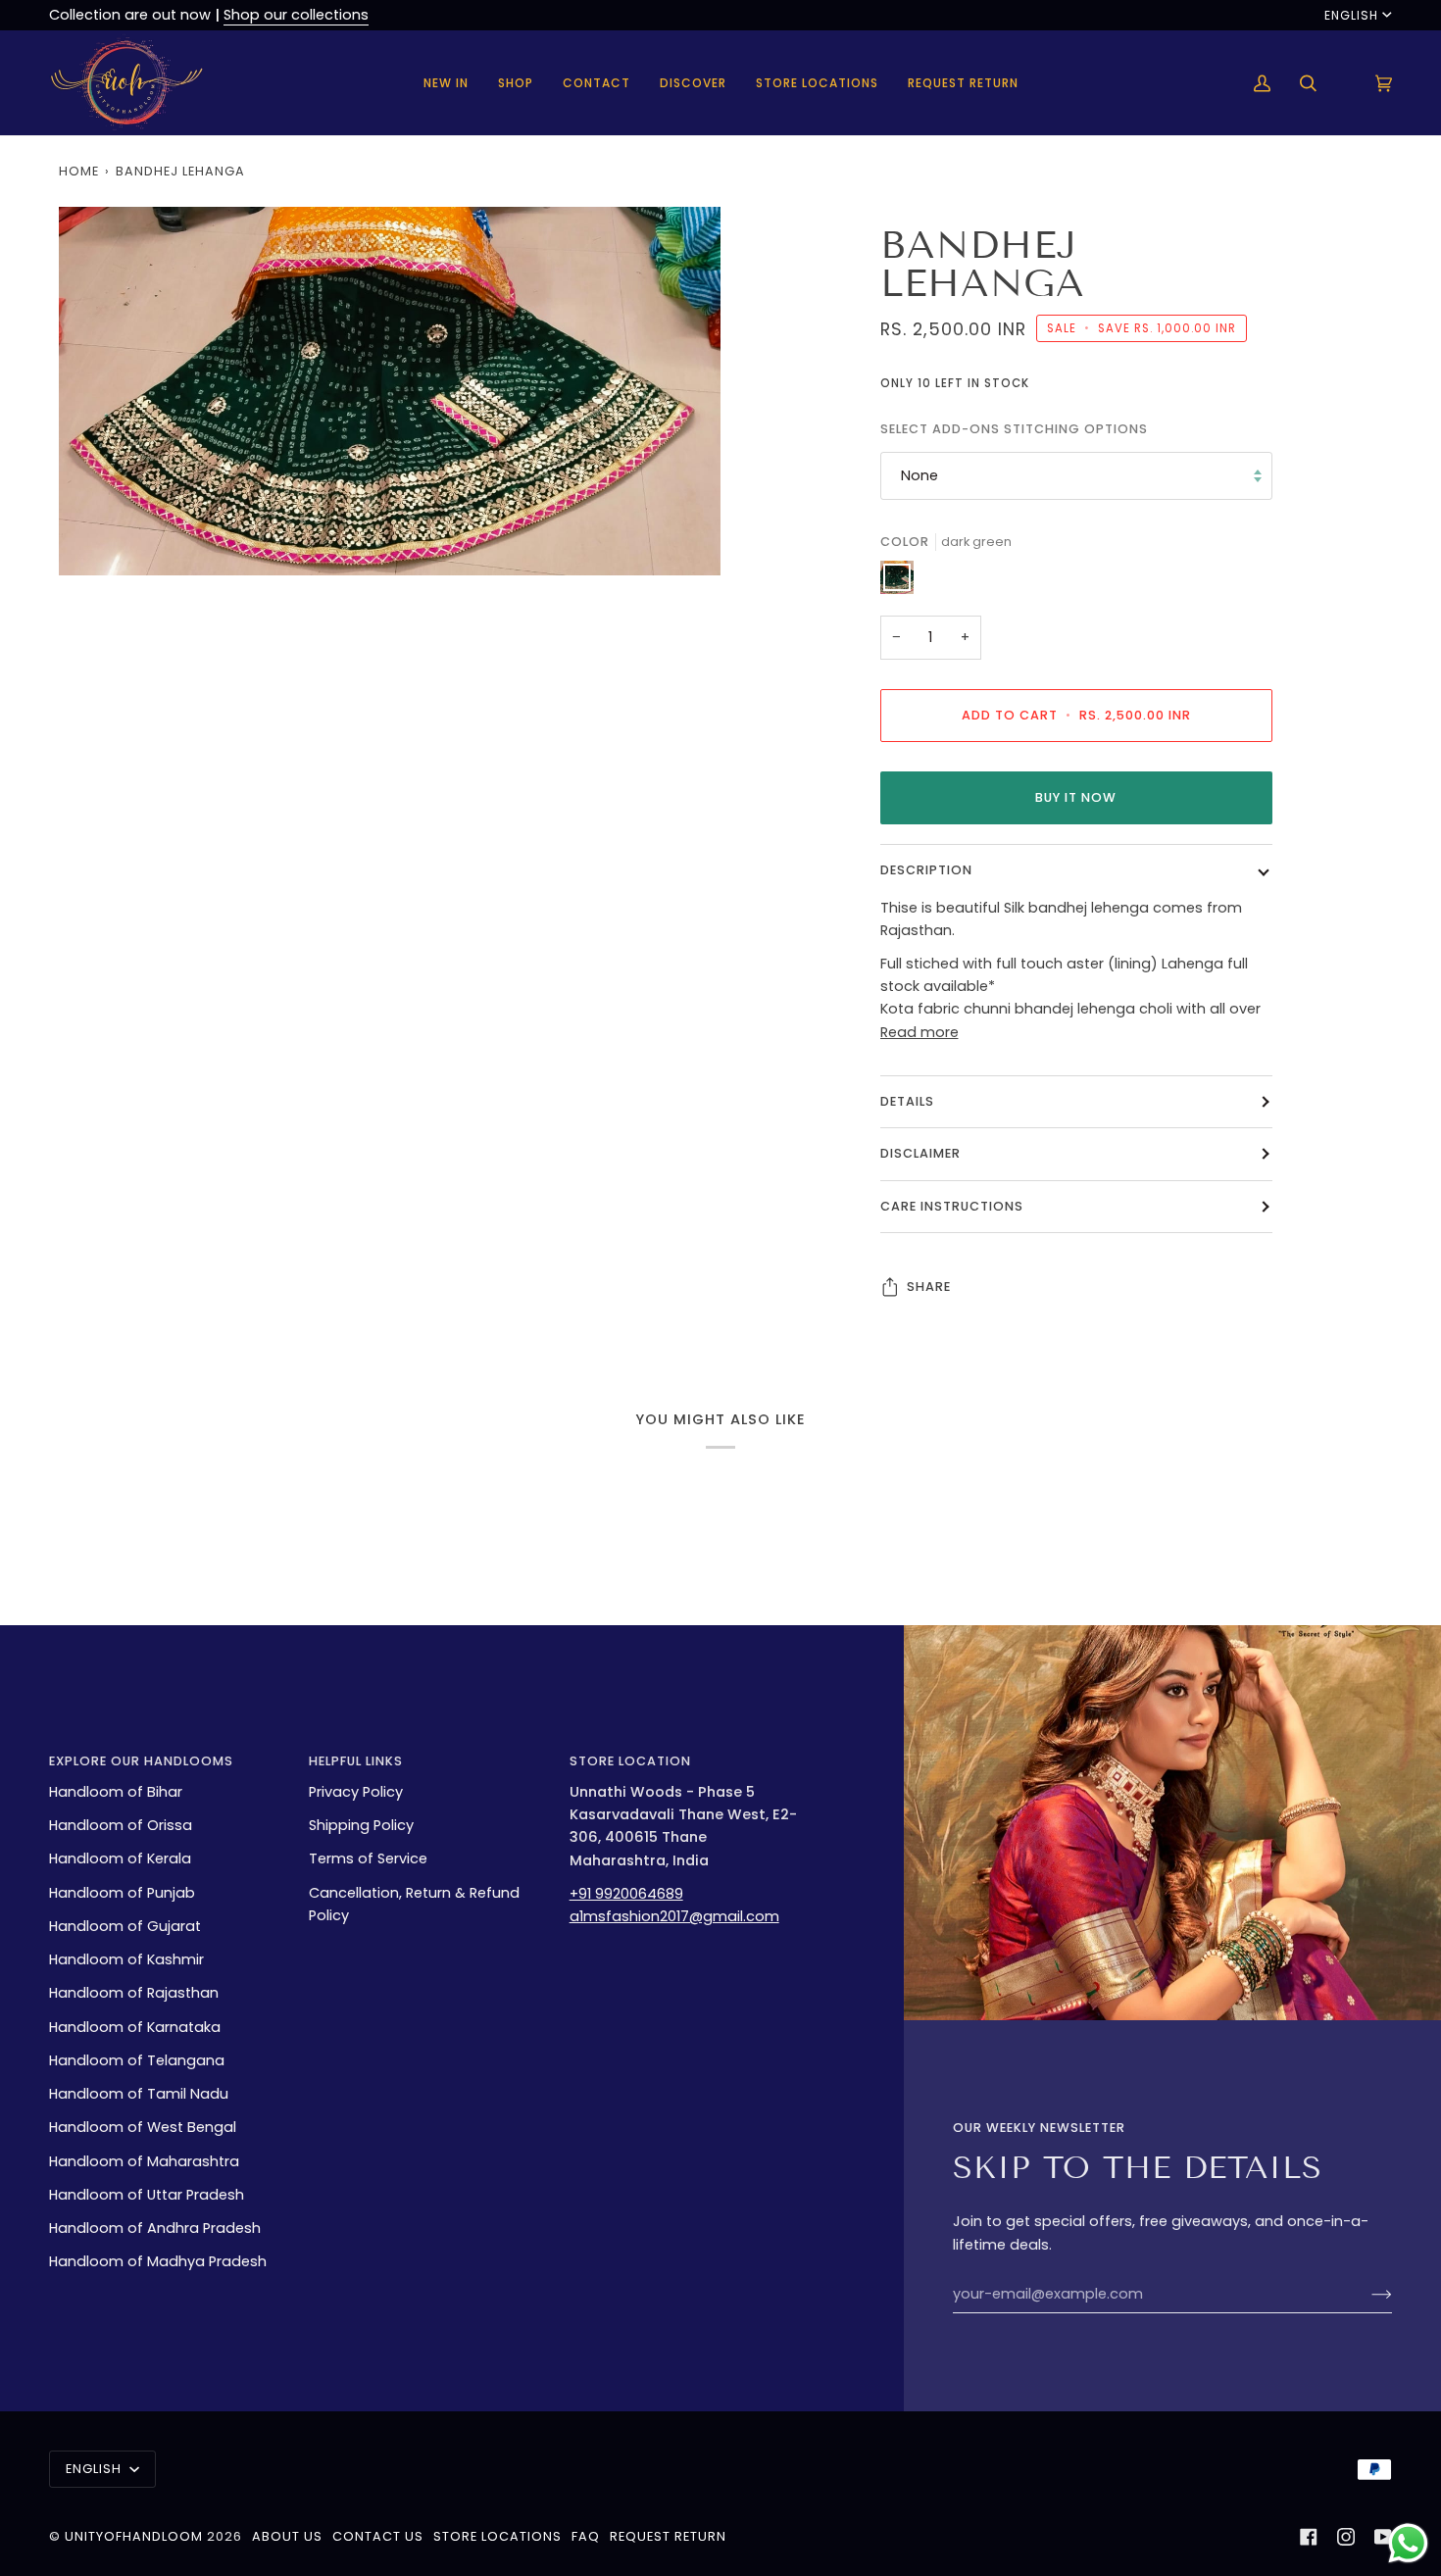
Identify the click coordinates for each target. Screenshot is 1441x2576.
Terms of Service (368, 1858)
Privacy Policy (356, 1792)
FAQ (586, 2536)
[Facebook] (1309, 2537)
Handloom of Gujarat (125, 1926)
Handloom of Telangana (137, 2060)
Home (79, 171)
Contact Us (378, 2536)
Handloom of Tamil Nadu (139, 2094)
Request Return (668, 2536)
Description (926, 870)
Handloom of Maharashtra (144, 2161)
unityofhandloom (134, 2536)
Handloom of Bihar (116, 1792)
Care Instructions (952, 1206)
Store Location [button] (630, 1761)
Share (929, 1287)
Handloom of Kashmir (126, 1959)
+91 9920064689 (626, 1894)
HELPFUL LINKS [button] (356, 1761)
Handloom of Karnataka (135, 2027)
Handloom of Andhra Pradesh (155, 2228)
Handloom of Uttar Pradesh (147, 2195)
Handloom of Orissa (121, 1825)
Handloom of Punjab (122, 1893)
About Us (287, 2536)
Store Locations (497, 2536)
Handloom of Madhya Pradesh (158, 2261)
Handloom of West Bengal (143, 2127)
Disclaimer (920, 1153)
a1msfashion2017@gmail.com (674, 1916)
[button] (516, 83)
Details (907, 1101)
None (919, 475)
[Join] (1366, 2294)
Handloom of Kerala (120, 1858)
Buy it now (1076, 797)
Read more (919, 1032)
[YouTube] (1383, 2537)
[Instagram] (1346, 2537)
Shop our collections (296, 15)
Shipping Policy (361, 1825)
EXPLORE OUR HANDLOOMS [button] (141, 1761)
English (1351, 15)
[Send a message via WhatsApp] (1408, 2543)
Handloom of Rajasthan (134, 1993)
